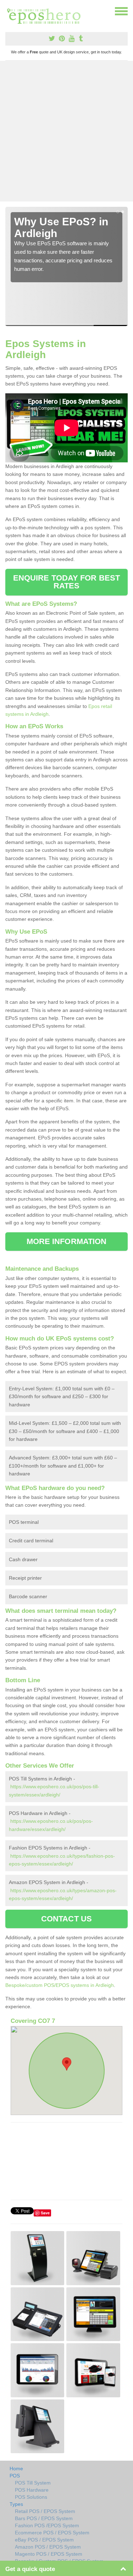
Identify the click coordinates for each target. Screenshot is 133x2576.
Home (16, 2469)
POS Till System (33, 2483)
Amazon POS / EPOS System (48, 2547)
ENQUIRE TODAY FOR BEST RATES (66, 582)
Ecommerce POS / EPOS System (52, 2533)
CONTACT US (66, 1919)
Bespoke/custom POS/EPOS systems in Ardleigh (60, 1985)
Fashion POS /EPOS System (47, 2525)
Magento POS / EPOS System (49, 2554)
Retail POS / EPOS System (45, 2511)
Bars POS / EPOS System (44, 2518)
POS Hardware (32, 2490)
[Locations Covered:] (9, 11)
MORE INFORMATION (67, 1241)
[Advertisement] (66, 131)
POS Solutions (31, 2497)
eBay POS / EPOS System (44, 2540)
